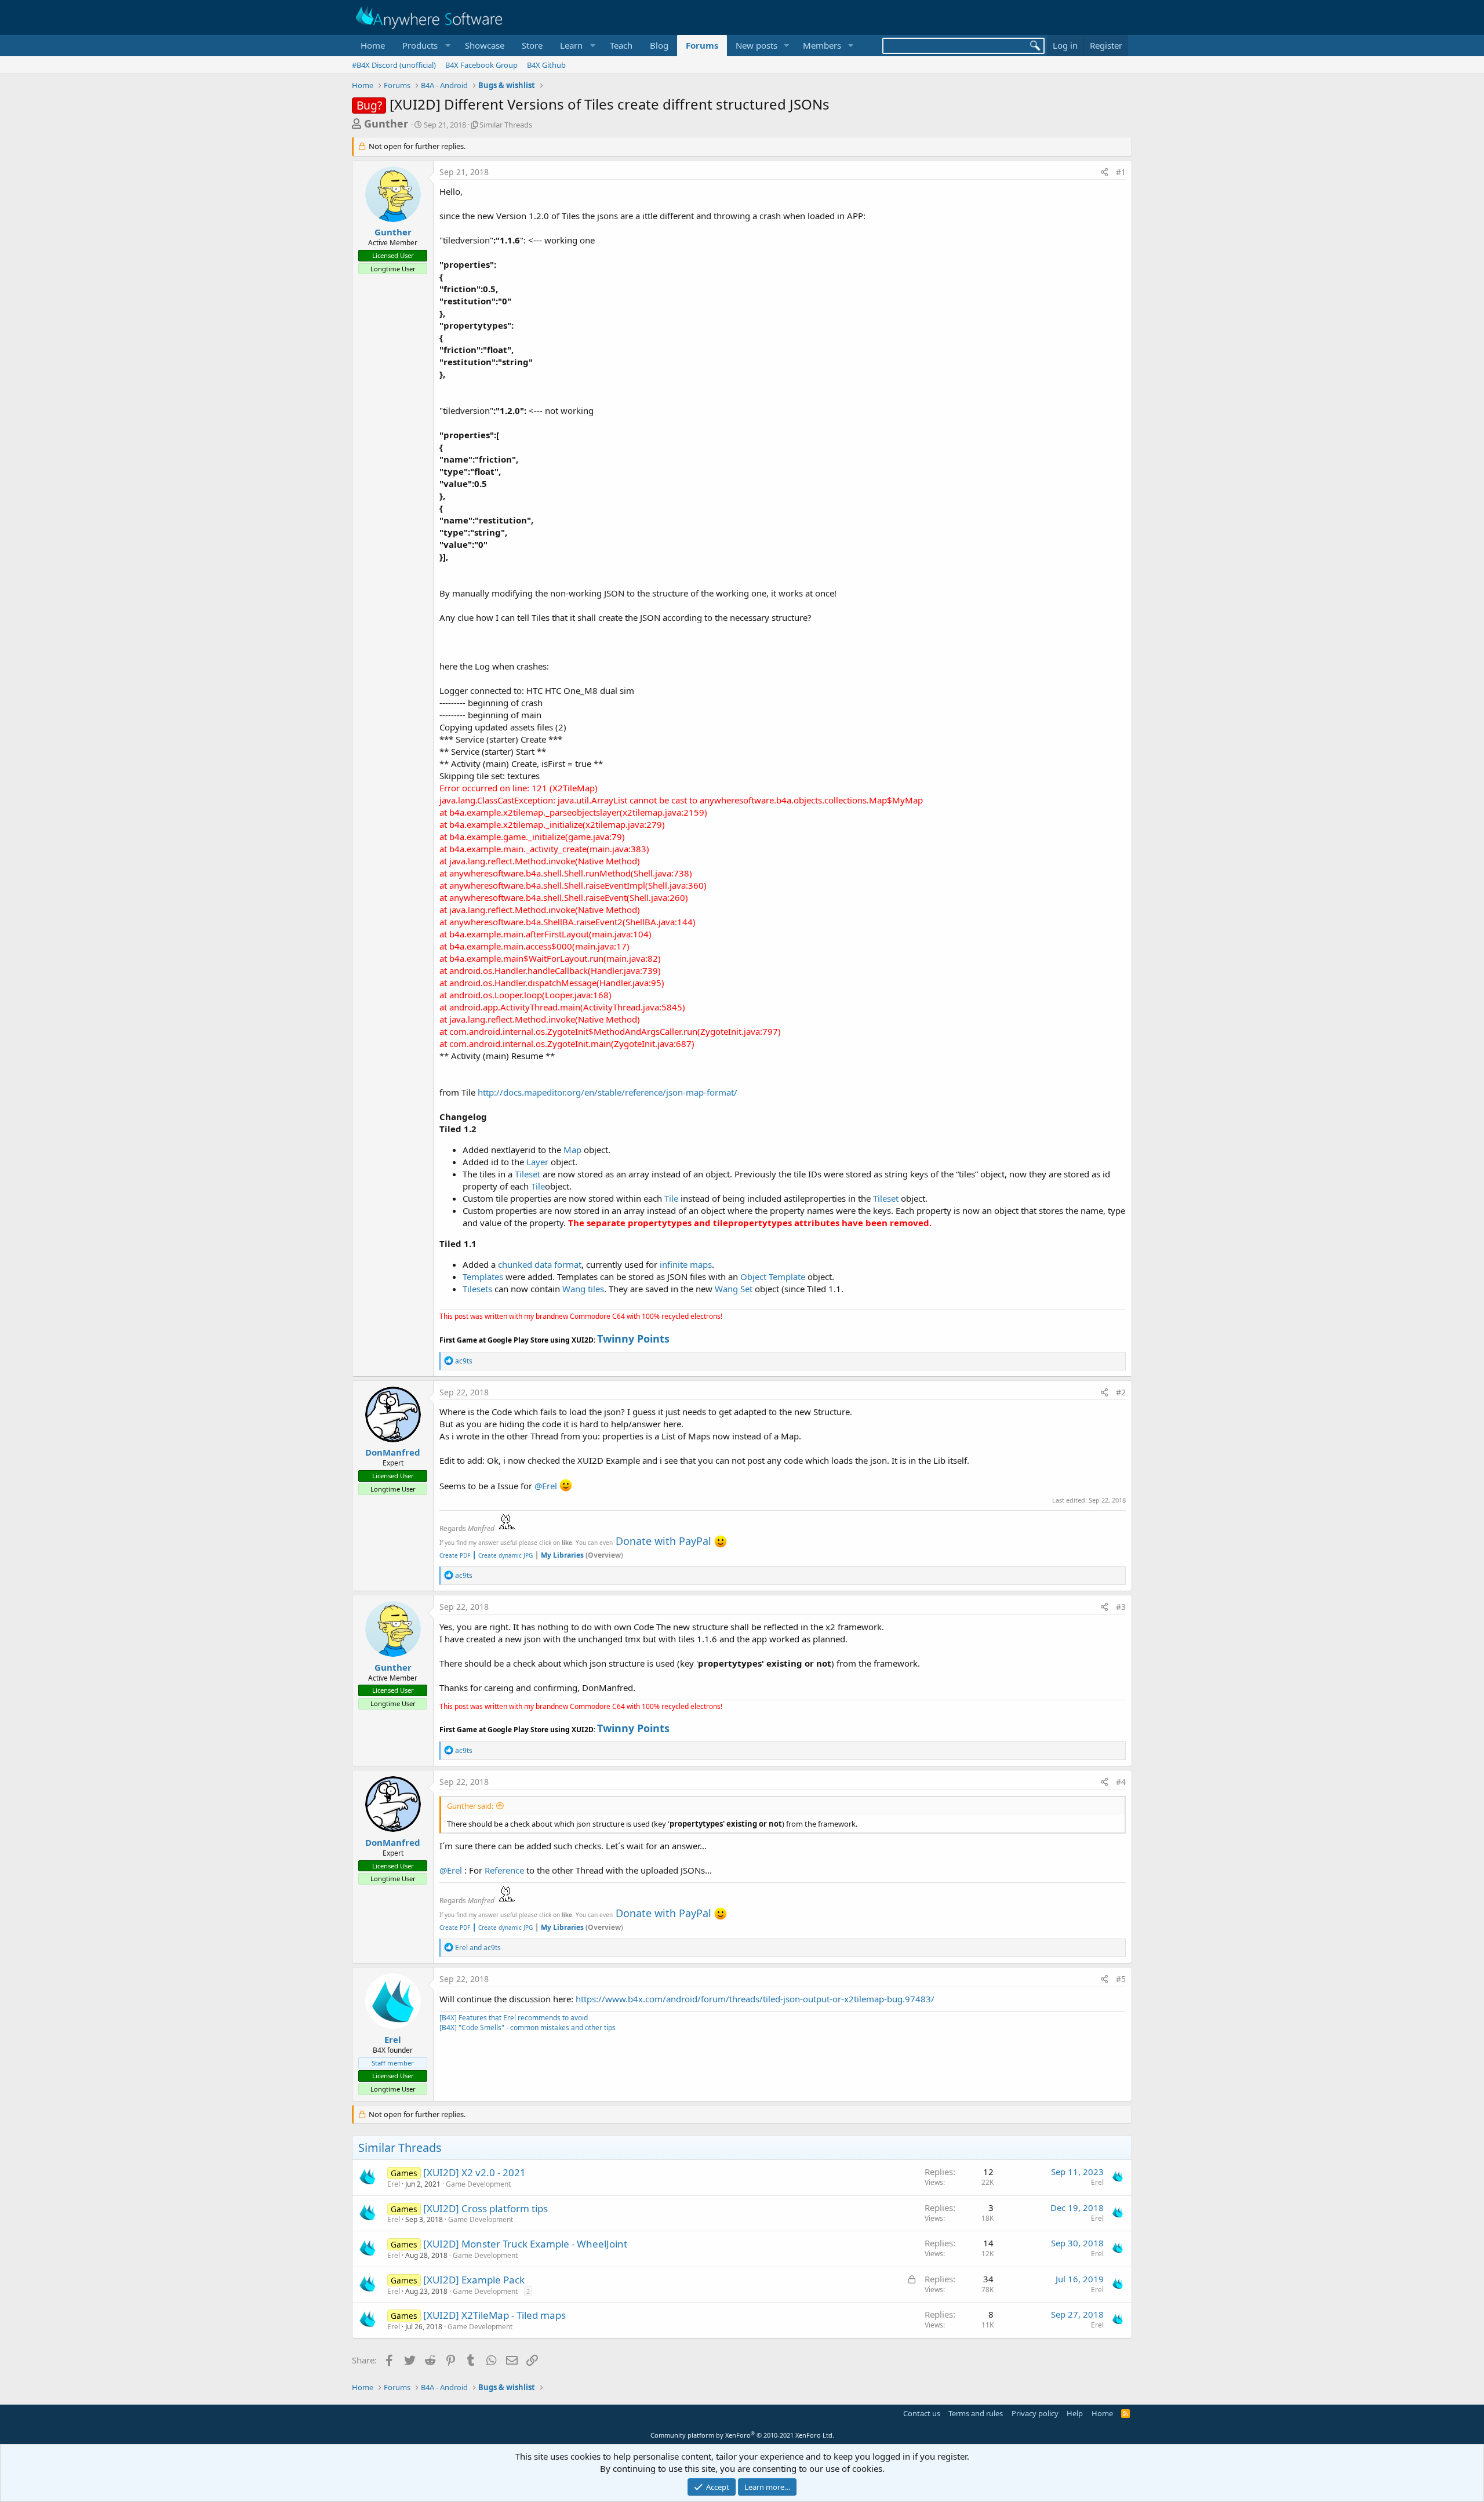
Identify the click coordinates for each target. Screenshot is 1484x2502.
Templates (483, 1277)
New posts (756, 45)
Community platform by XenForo (742, 2435)
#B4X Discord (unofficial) (394, 65)
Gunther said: (470, 1806)
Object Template (773, 1277)
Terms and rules (976, 2413)
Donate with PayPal (663, 1541)
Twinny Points (633, 1339)
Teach (621, 45)
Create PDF (455, 1555)
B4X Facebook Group (481, 65)
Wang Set (734, 1289)
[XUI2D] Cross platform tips (485, 2208)
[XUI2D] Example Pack (474, 2280)
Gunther (386, 123)
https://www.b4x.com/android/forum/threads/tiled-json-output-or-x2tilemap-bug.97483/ (755, 1999)
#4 (1121, 1782)
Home (373, 45)
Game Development (478, 2184)
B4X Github (546, 65)
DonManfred (393, 1452)
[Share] (1104, 172)
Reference (504, 1870)
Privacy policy (1035, 2413)
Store (532, 45)
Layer (537, 1162)
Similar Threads (506, 125)
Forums (702, 45)
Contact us (922, 2413)
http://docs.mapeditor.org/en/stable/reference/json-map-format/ (608, 1092)
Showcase (485, 45)
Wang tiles (583, 1289)
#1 (1121, 172)
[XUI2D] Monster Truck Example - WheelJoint (525, 2244)
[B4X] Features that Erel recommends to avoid (514, 2018)
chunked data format (540, 1264)
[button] (425, 46)
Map (572, 1150)
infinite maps (686, 1264)
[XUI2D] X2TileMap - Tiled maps (494, 2315)
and (478, 1948)
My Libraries (562, 1555)
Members (822, 45)
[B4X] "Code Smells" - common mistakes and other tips (528, 2028)
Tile (538, 1186)
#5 (1121, 1979)
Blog (659, 45)
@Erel (546, 1486)
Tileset (528, 1174)
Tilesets (477, 1289)
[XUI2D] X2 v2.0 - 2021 (474, 2172)
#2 (1121, 1392)
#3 (1121, 1607)
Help (1075, 2413)
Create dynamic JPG (502, 1555)
